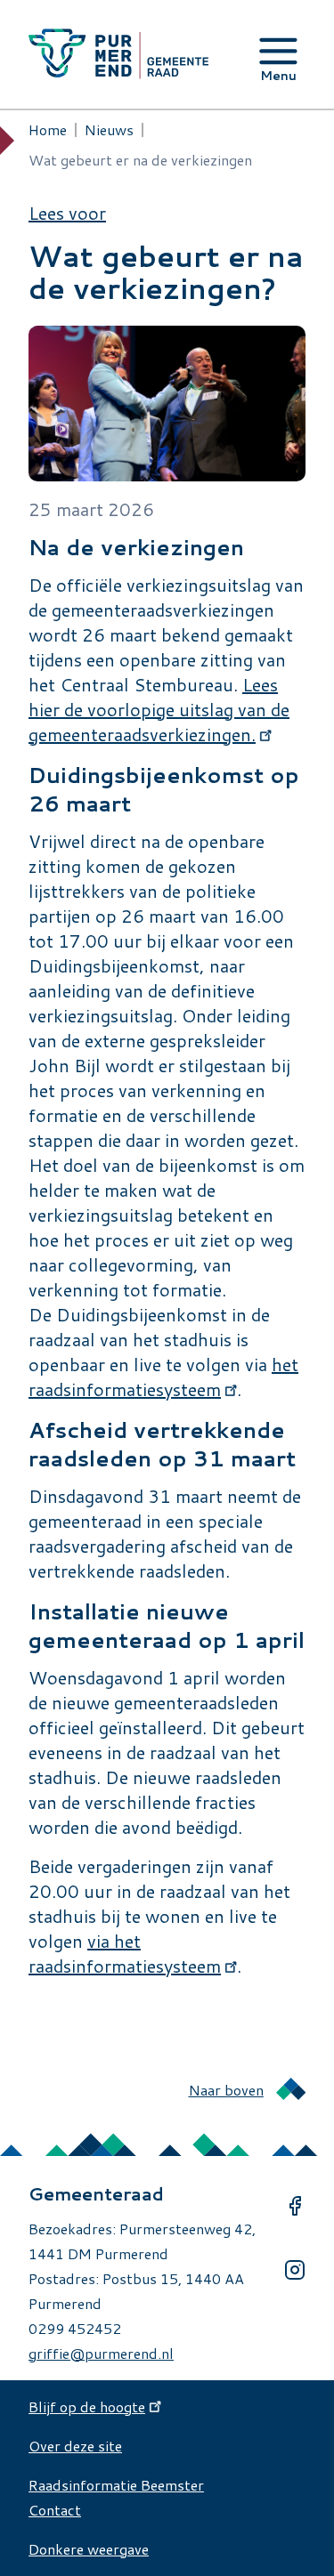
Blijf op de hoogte (87, 2406)
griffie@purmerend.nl (101, 2353)
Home (48, 129)
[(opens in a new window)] (295, 2206)
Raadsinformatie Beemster (116, 2485)
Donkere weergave (89, 2549)
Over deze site (75, 2446)
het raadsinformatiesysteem (163, 1377)
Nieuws (109, 129)
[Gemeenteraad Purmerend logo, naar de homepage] (118, 54)
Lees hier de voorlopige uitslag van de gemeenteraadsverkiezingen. (159, 709)
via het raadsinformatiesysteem (125, 1953)
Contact (55, 2510)
